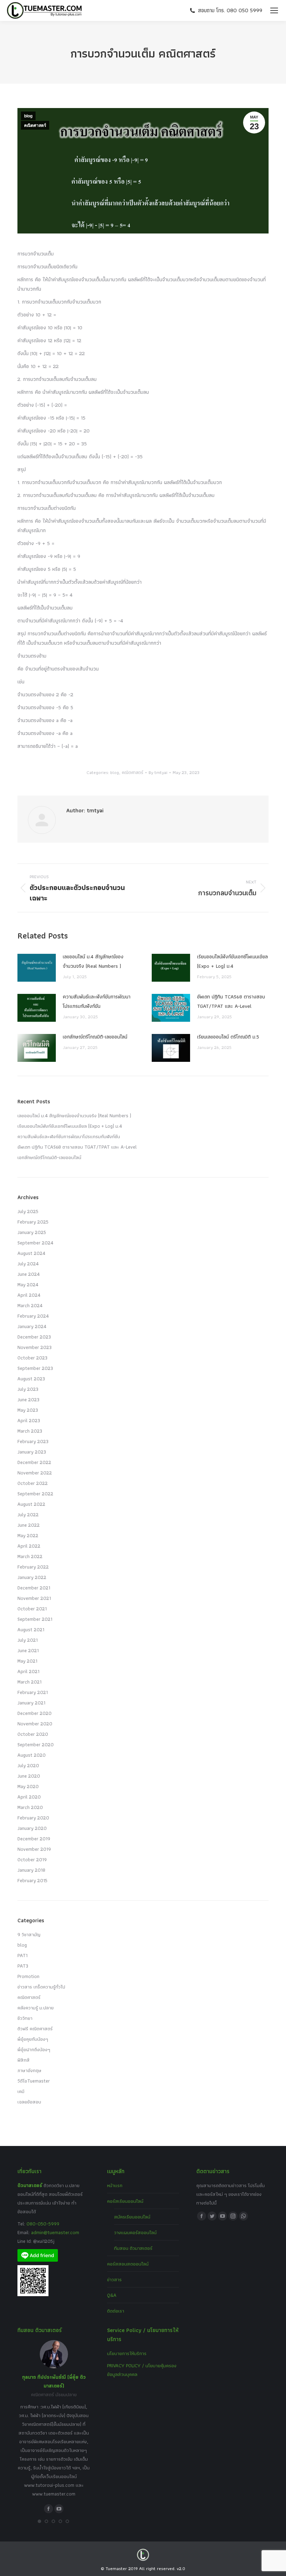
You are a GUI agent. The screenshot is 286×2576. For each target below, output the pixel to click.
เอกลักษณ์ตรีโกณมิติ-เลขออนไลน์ (95, 1037)
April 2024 (29, 1295)
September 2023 (35, 1368)
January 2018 (31, 1870)
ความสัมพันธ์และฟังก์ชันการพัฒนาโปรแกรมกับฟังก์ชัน (97, 1001)
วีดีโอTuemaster (34, 2081)
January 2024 (32, 1326)
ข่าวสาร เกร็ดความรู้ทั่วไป (41, 1987)
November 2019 (34, 1849)
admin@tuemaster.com (54, 2232)
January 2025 (32, 1232)
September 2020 (36, 1745)
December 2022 (34, 1462)
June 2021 (28, 1650)
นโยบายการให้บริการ (127, 2353)
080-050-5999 (43, 2224)
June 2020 (29, 1776)
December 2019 (34, 1839)
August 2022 (31, 1504)
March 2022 (30, 1556)
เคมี (21, 2091)
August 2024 (31, 1253)
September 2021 (35, 1619)
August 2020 (32, 1755)
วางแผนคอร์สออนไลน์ (135, 2232)
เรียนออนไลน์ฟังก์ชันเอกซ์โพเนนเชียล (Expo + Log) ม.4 (232, 961)
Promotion (28, 1976)
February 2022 (33, 1567)
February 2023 (33, 1441)
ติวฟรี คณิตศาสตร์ (35, 2029)
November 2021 (34, 1598)
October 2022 (33, 1483)
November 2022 (35, 1473)
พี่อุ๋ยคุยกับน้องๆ (33, 2039)
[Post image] (37, 968)
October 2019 (32, 1860)
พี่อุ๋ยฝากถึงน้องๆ (34, 2049)
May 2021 (27, 1661)
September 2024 (35, 1243)
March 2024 (30, 1305)
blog (28, 116)
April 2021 (28, 1671)
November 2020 (35, 1724)
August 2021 (31, 1630)
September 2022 (35, 1494)
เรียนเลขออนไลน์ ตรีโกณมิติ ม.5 (228, 1037)
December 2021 (34, 1588)
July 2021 (28, 1640)
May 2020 (28, 1786)
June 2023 (28, 1400)
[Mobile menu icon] (274, 10)
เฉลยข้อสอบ (29, 2102)
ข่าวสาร (114, 2279)
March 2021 (29, 1682)
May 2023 (28, 1410)
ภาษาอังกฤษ (29, 2070)
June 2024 (29, 1274)
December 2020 (35, 1713)
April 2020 (29, 1797)
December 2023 (34, 1337)
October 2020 (33, 1734)
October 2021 (32, 1609)
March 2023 (30, 1431)
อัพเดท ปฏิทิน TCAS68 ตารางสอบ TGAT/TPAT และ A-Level (231, 1001)
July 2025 (28, 1211)
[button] (39, 2521)
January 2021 (31, 1703)
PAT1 (22, 1955)
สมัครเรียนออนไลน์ (132, 2217)
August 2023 (31, 1379)
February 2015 (32, 1880)
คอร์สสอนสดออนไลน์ (128, 2264)
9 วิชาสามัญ (29, 1934)
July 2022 (28, 1515)
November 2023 (35, 1347)
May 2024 (28, 1285)
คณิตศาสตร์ (35, 125)
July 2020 (28, 1765)
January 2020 (32, 1828)
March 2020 (30, 1807)
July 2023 (28, 1389)
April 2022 (29, 1546)
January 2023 (32, 1452)
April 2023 (29, 1420)
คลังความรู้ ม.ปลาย (36, 2008)
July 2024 (28, 1264)
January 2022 (32, 1577)
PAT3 (23, 1966)
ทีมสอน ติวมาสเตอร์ (133, 2248)
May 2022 (28, 1535)
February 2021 (33, 1692)
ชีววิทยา (25, 2018)
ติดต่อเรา (116, 2311)
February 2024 (33, 1316)
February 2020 (33, 1818)
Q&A (112, 2295)
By (158, 772)
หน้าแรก (115, 2185)
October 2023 (32, 1358)
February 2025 (33, 1222)
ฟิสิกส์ (24, 2060)
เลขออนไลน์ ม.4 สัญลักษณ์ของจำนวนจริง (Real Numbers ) (93, 961)
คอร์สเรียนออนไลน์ (125, 2201)
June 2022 (29, 1525)
